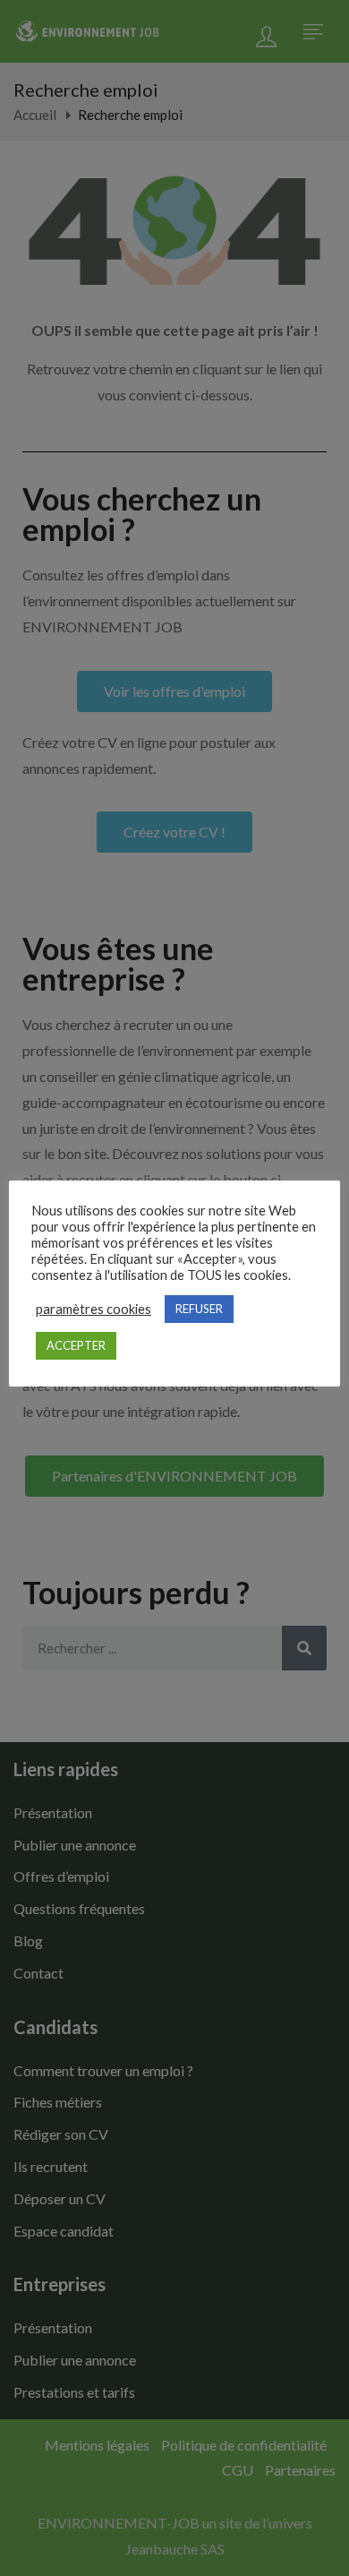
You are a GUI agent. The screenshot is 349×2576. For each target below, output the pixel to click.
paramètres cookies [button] (94, 1309)
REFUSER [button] (199, 1309)
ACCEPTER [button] (76, 1345)
